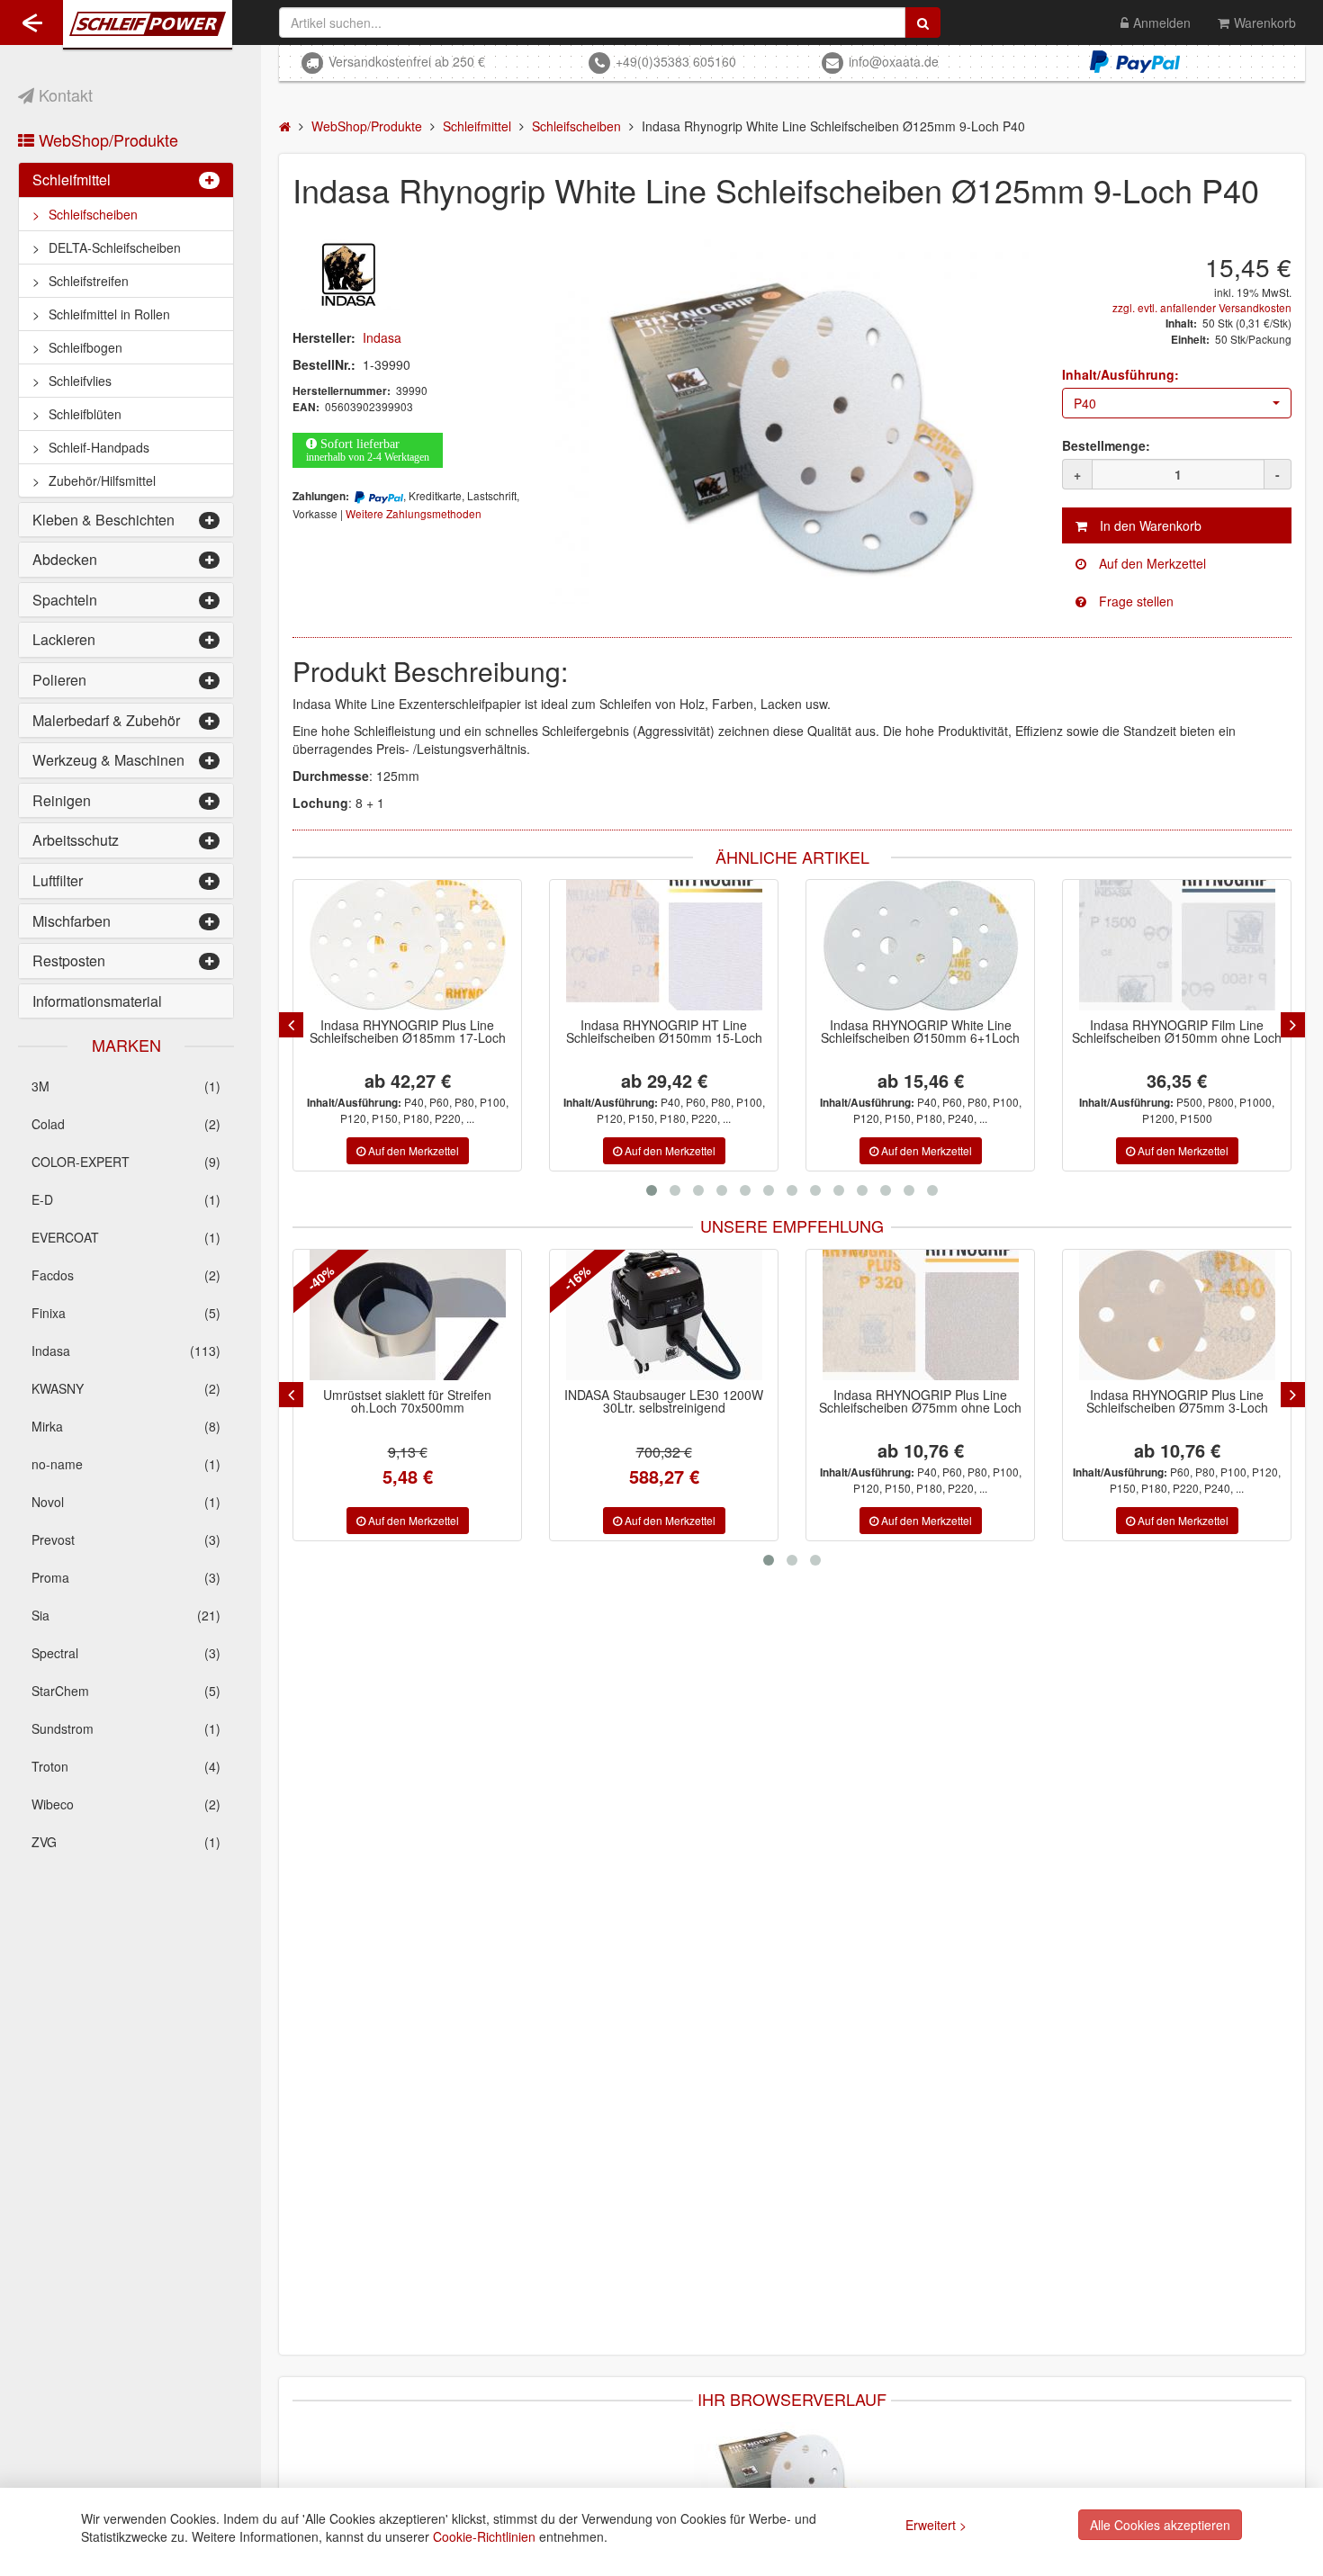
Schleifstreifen (89, 281)
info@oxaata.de (894, 61)
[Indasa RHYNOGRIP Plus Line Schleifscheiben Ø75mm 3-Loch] (1170, 1315)
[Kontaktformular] (1177, 601)
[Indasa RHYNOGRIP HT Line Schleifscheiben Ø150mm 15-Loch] (664, 945)
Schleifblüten (85, 414)
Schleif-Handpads (99, 447)
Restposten (69, 960)
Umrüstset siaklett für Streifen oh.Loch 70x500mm (401, 1401)
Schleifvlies (80, 381)
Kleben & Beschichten (103, 520)
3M (126, 1086)
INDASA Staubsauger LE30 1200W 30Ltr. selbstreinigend (657, 1401)
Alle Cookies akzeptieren (1160, 2525)
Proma (126, 1577)
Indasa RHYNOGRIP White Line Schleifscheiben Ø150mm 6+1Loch (920, 1031)
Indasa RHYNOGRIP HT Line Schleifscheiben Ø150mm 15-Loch (664, 1031)
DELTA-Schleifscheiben (115, 247)
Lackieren (64, 639)
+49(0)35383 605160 (676, 61)
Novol (126, 1502)
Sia (126, 1615)
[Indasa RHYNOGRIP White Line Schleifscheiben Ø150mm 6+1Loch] (921, 945)
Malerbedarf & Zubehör (106, 720)
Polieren (59, 680)
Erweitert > (936, 2525)
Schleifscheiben (93, 214)
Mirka (126, 1426)
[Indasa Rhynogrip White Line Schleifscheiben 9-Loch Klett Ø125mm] (792, 2485)
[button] (1177, 403)
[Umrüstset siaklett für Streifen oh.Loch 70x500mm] (400, 1315)
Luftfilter (58, 880)
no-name (126, 1464)
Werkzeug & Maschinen (108, 760)
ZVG (126, 1842)
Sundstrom (126, 1728)
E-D (126, 1199)
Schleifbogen (85, 347)
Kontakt (63, 94)
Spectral (126, 1653)
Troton (126, 1766)
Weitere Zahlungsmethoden (414, 513)
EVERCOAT (126, 1237)
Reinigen (62, 800)
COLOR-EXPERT (126, 1162)
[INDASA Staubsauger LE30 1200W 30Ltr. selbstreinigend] (657, 1315)
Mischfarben (72, 921)
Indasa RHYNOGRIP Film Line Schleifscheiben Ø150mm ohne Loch (1177, 1031)
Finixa (126, 1313)
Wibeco (126, 1804)
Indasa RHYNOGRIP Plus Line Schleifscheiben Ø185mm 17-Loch (408, 1031)
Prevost (126, 1539)
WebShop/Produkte (106, 139)
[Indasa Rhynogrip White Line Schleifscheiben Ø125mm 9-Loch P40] (792, 422)
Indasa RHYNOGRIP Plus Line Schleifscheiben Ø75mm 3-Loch (1170, 1401)
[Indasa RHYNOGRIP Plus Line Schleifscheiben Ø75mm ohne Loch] (913, 1315)
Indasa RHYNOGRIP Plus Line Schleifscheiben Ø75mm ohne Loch (914, 1401)
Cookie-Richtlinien (484, 2536)
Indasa (126, 1351)
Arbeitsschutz (76, 840)
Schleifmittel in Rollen (109, 314)
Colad (126, 1124)
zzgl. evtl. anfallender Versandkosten (1202, 307)
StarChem (126, 1691)
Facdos (126, 1275)
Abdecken (65, 559)
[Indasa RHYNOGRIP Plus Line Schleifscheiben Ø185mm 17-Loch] (408, 945)
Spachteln (65, 600)
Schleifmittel (72, 180)
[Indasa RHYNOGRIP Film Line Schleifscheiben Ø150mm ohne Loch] (1177, 945)
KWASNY (126, 1388)
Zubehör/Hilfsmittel (102, 480)
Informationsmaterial (97, 1001)
